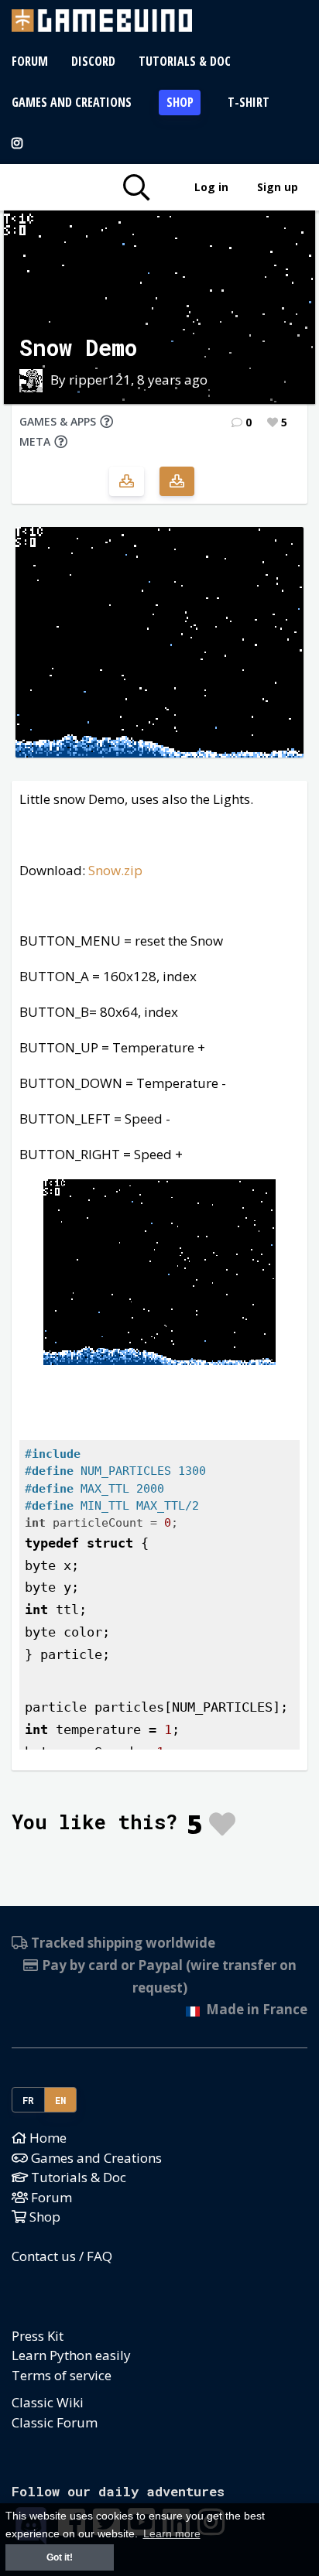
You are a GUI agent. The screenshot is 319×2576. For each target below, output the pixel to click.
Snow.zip (115, 870)
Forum (30, 61)
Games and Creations (72, 102)
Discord (93, 61)
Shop (180, 102)
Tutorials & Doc (185, 61)
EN (61, 2100)
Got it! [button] (60, 2557)
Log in (211, 187)
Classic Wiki (48, 2402)
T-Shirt (249, 102)
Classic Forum (55, 2422)
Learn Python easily (71, 2355)
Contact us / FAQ (62, 2256)
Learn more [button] (172, 2534)
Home (46, 2138)
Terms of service (62, 2375)
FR (29, 2100)
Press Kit (38, 2336)
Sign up (278, 187)
